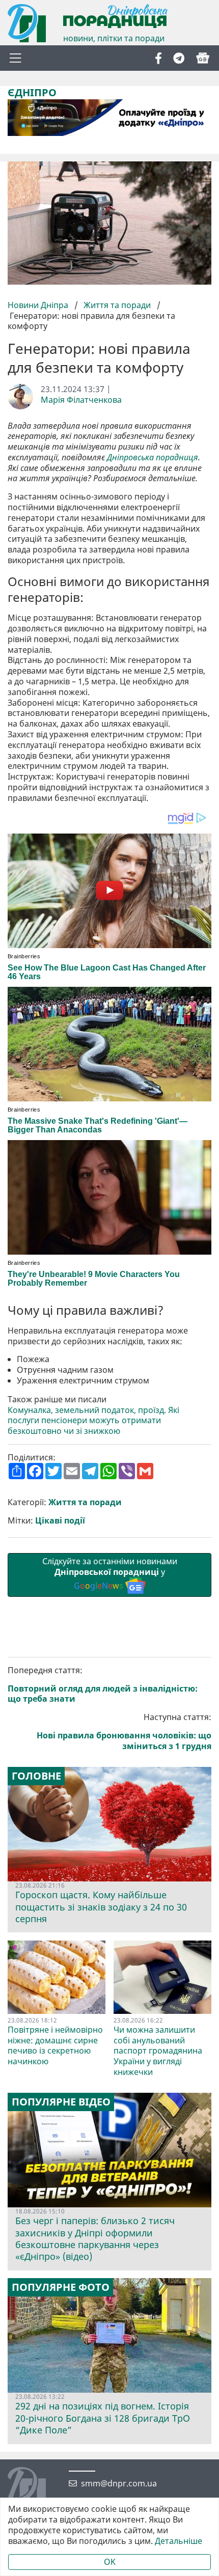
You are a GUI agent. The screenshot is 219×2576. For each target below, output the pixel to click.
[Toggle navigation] (15, 58)
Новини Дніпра (39, 305)
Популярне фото (61, 2287)
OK (110, 2562)
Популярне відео (61, 2102)
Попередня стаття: (103, 1685)
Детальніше (179, 2541)
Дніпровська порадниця (153, 458)
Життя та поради (117, 305)
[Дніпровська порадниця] (34, 2487)
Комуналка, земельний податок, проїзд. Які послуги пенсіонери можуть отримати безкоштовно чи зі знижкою (93, 1421)
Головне (36, 1776)
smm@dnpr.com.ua (119, 2484)
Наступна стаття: (124, 1732)
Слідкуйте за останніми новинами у (110, 1573)
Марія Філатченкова (81, 400)
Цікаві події (60, 1521)
